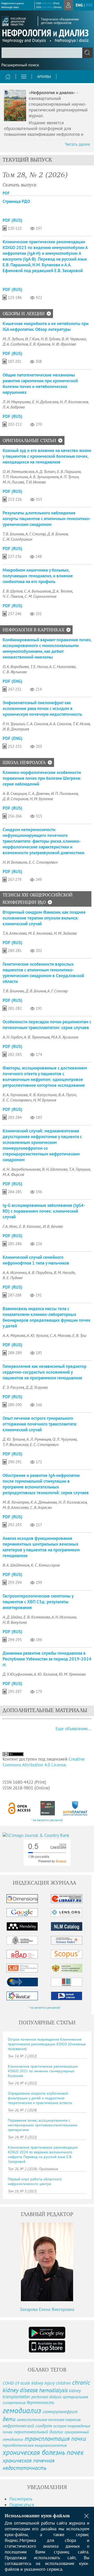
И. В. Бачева (53, 1226)
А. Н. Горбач (13, 1037)
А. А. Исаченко (15, 1272)
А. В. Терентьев (37, 1037)
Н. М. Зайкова (65, 933)
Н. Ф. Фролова (64, 344)
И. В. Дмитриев (16, 729)
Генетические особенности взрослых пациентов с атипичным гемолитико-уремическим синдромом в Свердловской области (43, 973)
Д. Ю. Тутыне (14, 1439)
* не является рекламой (47, 1820)
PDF (6, 193)
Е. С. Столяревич (43, 862)
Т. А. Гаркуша (80, 1169)
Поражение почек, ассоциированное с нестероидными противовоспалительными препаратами (43, 2125)
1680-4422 (47, 3)
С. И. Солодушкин (17, 539)
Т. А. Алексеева (15, 933)
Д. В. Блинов (57, 534)
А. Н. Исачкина (64, 1617)
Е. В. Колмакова (37, 1617)
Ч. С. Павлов (13, 596)
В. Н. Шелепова (55, 1169)
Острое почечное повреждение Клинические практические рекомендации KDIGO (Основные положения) (47, 2044)
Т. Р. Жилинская (15, 1444)
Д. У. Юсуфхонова (17, 1674)
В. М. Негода (64, 1272)
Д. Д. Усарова (37, 1387)
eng (79, 5)
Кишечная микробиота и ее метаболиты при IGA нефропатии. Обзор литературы (46, 326)
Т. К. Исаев (81, 724)
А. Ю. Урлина (37, 1335)
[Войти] (68, 5)
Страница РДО (16, 201)
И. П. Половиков (64, 793)
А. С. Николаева (62, 666)
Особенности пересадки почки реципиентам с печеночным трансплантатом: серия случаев (47, 1025)
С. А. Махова (60, 1335)
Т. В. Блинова (13, 534)
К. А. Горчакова (15, 1095)
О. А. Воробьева (16, 666)
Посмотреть (21, 2499)
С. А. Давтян (39, 793)
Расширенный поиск (20, 65)
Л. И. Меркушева (17, 402)
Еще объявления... (73, 1729)
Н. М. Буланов (41, 799)
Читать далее (77, 144)
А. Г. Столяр (36, 534)
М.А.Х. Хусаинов (65, 1037)
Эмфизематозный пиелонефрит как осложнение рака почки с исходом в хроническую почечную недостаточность (42, 708)
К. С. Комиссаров (45, 1565)
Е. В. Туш (79, 1335)
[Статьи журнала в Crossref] (48, 1808)
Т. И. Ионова (36, 482)
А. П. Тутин (69, 477)
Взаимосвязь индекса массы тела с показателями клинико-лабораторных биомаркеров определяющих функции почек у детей (46, 1317)
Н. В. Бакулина (15, 1622)
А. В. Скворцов (15, 793)
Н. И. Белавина (15, 862)
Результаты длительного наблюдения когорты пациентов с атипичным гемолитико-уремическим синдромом (47, 519)
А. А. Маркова (14, 1335)
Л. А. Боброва (14, 407)
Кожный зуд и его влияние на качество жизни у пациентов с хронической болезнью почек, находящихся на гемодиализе (47, 456)
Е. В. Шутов (13, 591)
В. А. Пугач (67, 1095)
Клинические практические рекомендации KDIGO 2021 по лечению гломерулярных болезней (43, 2071)
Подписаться (22, 2505)
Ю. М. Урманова (72, 1674)
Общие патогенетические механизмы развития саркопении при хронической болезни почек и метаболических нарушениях (40, 384)
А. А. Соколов (60, 724)
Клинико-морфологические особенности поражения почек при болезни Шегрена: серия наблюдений (42, 778)
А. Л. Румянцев (39, 1439)
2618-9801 (47, 7)
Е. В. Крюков (40, 344)
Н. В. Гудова (50, 339)
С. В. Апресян (41, 1507)
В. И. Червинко (74, 339)
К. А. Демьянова (44, 1502)
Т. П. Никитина (15, 477)
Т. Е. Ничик (39, 666)
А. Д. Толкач (45, 471)
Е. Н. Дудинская (45, 402)
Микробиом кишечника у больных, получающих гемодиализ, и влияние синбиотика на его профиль (38, 576)
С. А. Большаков (37, 591)
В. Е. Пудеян (13, 1278)
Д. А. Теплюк (62, 591)
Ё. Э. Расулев (13, 1387)
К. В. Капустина (43, 1095)
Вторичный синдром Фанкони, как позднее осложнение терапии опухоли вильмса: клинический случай (44, 918)
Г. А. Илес (10, 1226)
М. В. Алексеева (16, 1507)
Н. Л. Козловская (74, 402)
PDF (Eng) (13, 681)
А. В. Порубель (40, 1272)
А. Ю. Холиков (45, 1674)
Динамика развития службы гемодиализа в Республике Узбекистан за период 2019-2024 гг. (47, 1659)
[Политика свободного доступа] (19, 1808)
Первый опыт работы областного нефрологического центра (35, 2181)
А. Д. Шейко (12, 1617)
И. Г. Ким (32, 339)
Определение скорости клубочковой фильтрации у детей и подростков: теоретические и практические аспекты (40, 2098)
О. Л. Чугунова (65, 1439)
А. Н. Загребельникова (22, 1169)
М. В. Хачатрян (16, 1502)
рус (89, 5)
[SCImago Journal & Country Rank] (47, 1835)
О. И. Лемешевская (18, 471)
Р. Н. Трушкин (14, 724)
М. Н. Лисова (13, 482)
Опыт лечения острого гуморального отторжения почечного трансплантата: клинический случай (40, 1424)
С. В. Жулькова (15, 672)
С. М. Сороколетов (40, 596)
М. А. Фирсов (13, 1174)
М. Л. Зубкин (13, 339)
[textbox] (47, 53)
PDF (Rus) (13, 220)
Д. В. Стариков (15, 799)
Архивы (44, 77)
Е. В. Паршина (69, 471)
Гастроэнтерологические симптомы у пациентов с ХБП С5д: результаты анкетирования (38, 1602)
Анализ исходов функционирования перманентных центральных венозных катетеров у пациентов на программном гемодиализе (41, 1547)
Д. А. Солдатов (15, 344)
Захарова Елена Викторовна (47, 2309)
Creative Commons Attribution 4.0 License (44, 1762)
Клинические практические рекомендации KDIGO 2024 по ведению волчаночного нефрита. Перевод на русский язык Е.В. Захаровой (43, 2154)
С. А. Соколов (37, 724)
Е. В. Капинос (30, 1226)
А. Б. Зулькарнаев (44, 477)
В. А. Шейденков (16, 1565)
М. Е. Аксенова (40, 933)
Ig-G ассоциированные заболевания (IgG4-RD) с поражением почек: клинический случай (44, 1211)
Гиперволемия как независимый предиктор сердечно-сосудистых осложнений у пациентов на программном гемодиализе (45, 1372)
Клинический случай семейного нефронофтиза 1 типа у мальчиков (36, 1260)
